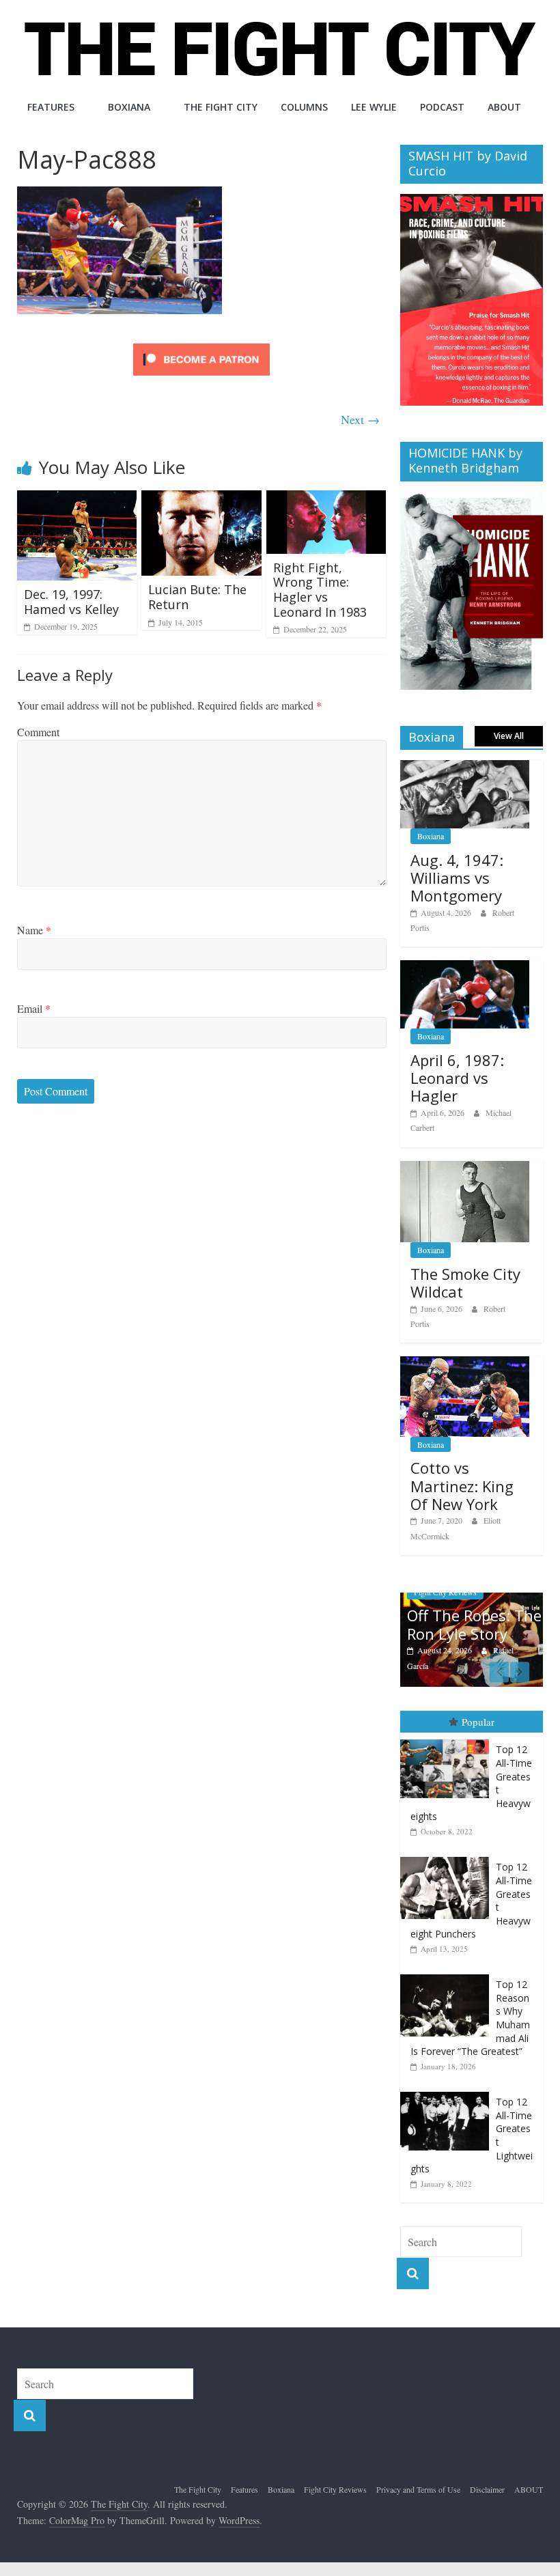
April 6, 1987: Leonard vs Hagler (457, 1078)
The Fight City (221, 107)
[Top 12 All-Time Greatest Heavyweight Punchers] (448, 1857)
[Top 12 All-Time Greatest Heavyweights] (448, 1740)
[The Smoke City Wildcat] (465, 1168)
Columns (304, 107)
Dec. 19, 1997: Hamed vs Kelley (71, 602)
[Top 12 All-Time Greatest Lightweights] (448, 2092)
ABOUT (504, 107)
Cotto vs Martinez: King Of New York (462, 1486)
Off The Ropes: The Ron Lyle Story (474, 1624)
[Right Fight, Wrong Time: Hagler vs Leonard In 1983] (326, 499)
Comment (38, 732)
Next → (360, 419)
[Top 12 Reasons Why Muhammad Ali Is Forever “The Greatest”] (448, 1975)
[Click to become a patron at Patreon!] (201, 345)
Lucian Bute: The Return (197, 597)
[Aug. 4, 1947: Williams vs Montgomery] (465, 767)
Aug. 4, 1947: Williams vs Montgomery (457, 878)
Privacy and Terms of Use (418, 2489)
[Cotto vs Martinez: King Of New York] (465, 1363)
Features (51, 107)
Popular (478, 1722)
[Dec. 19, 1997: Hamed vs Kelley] (77, 499)
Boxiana (129, 107)
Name (34, 930)
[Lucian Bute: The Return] (201, 499)
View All (509, 736)
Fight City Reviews (335, 2489)
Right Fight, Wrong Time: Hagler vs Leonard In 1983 (320, 590)
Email (34, 1008)
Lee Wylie (374, 107)
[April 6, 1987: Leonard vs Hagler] (465, 967)
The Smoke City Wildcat (465, 1283)
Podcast (442, 107)
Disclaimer (487, 2489)
